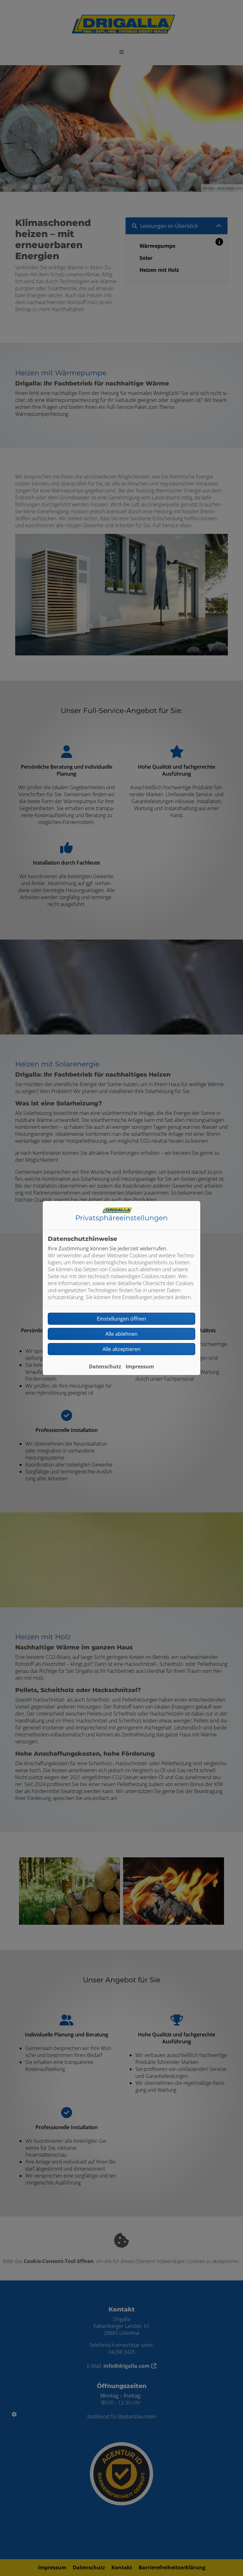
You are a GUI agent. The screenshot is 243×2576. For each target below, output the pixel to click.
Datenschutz (105, 1366)
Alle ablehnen (121, 1334)
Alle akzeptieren (121, 1349)
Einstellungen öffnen (121, 1319)
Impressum (140, 1366)
